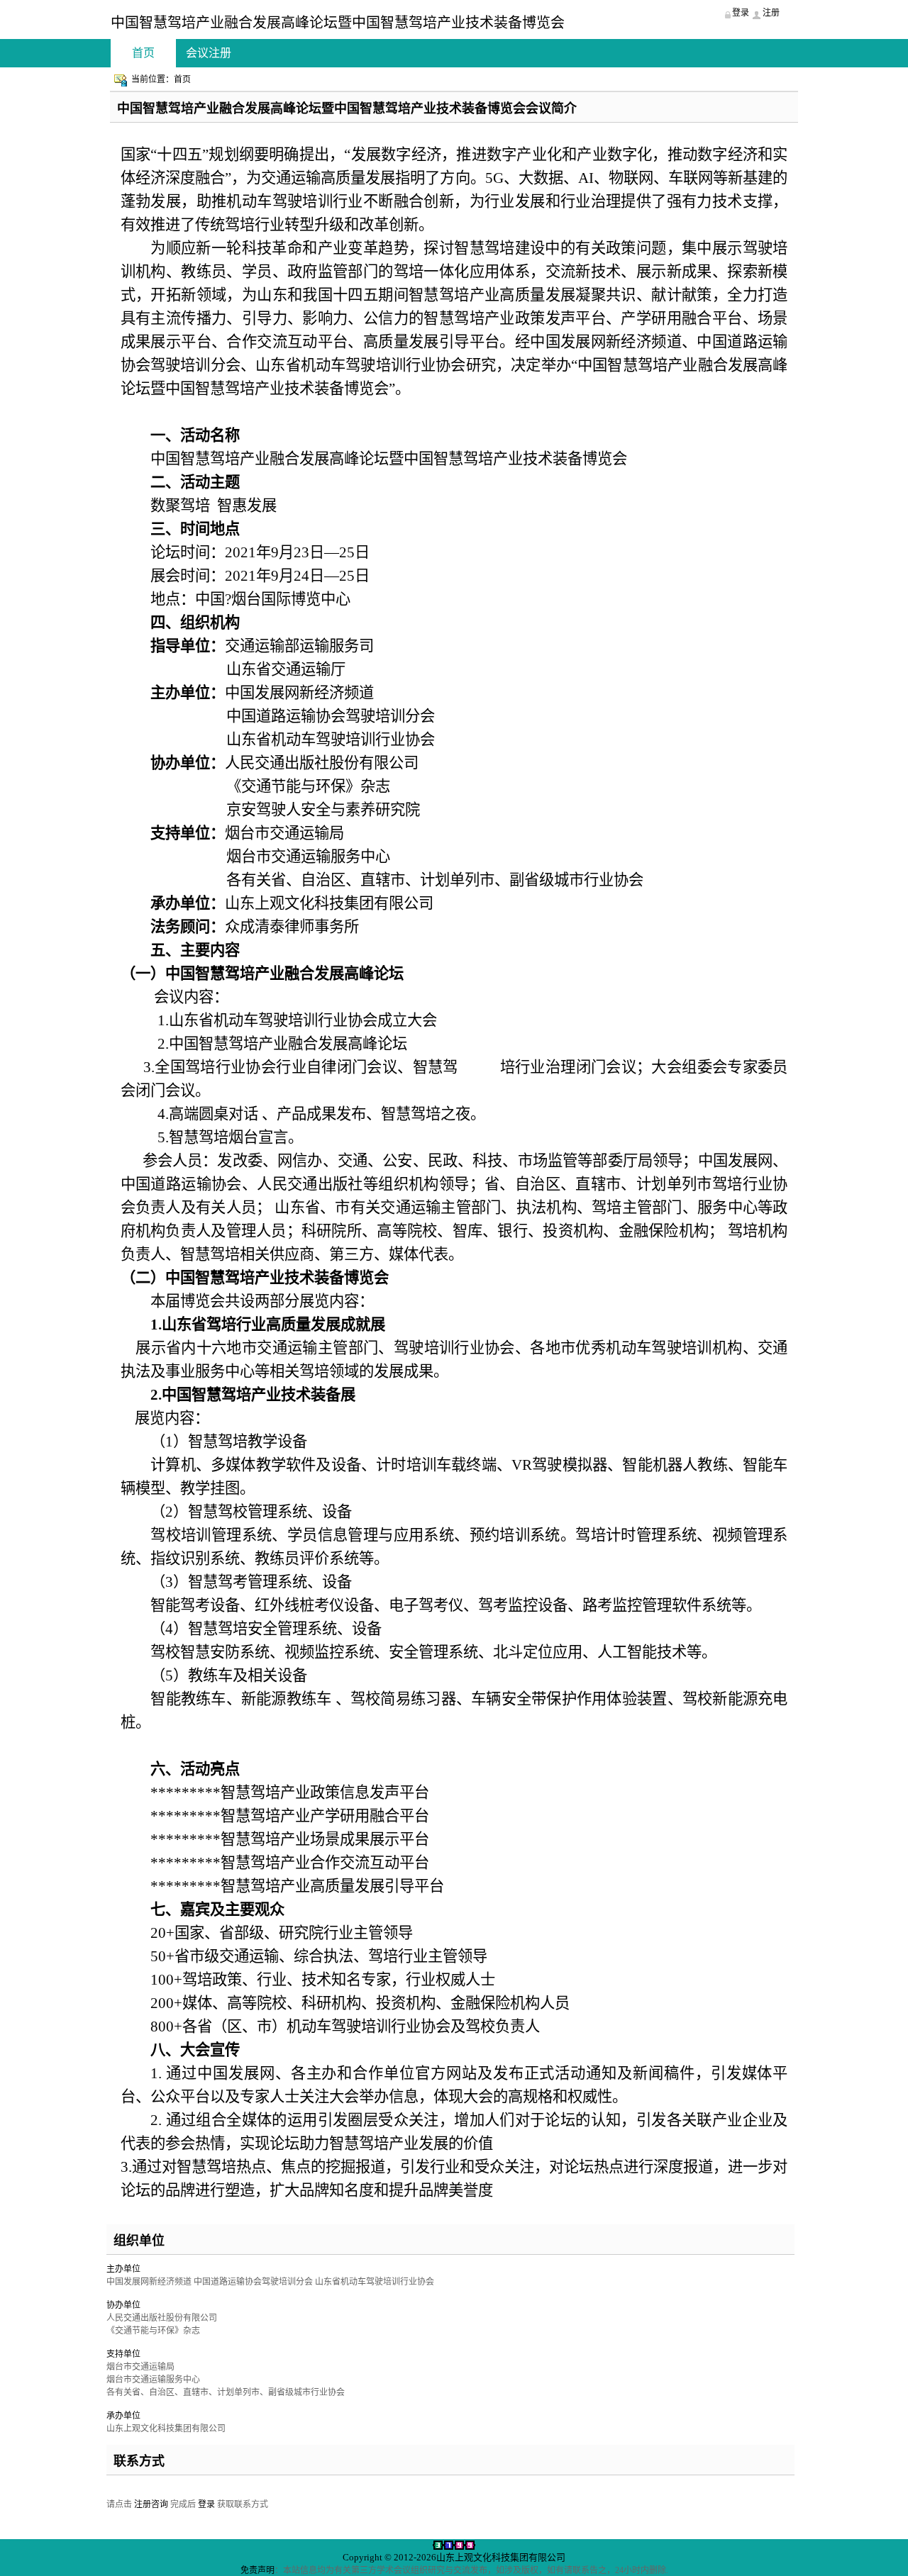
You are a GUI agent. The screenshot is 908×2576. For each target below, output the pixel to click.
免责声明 (258, 2570)
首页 (143, 53)
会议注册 (209, 53)
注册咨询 (151, 2504)
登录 (206, 2504)
